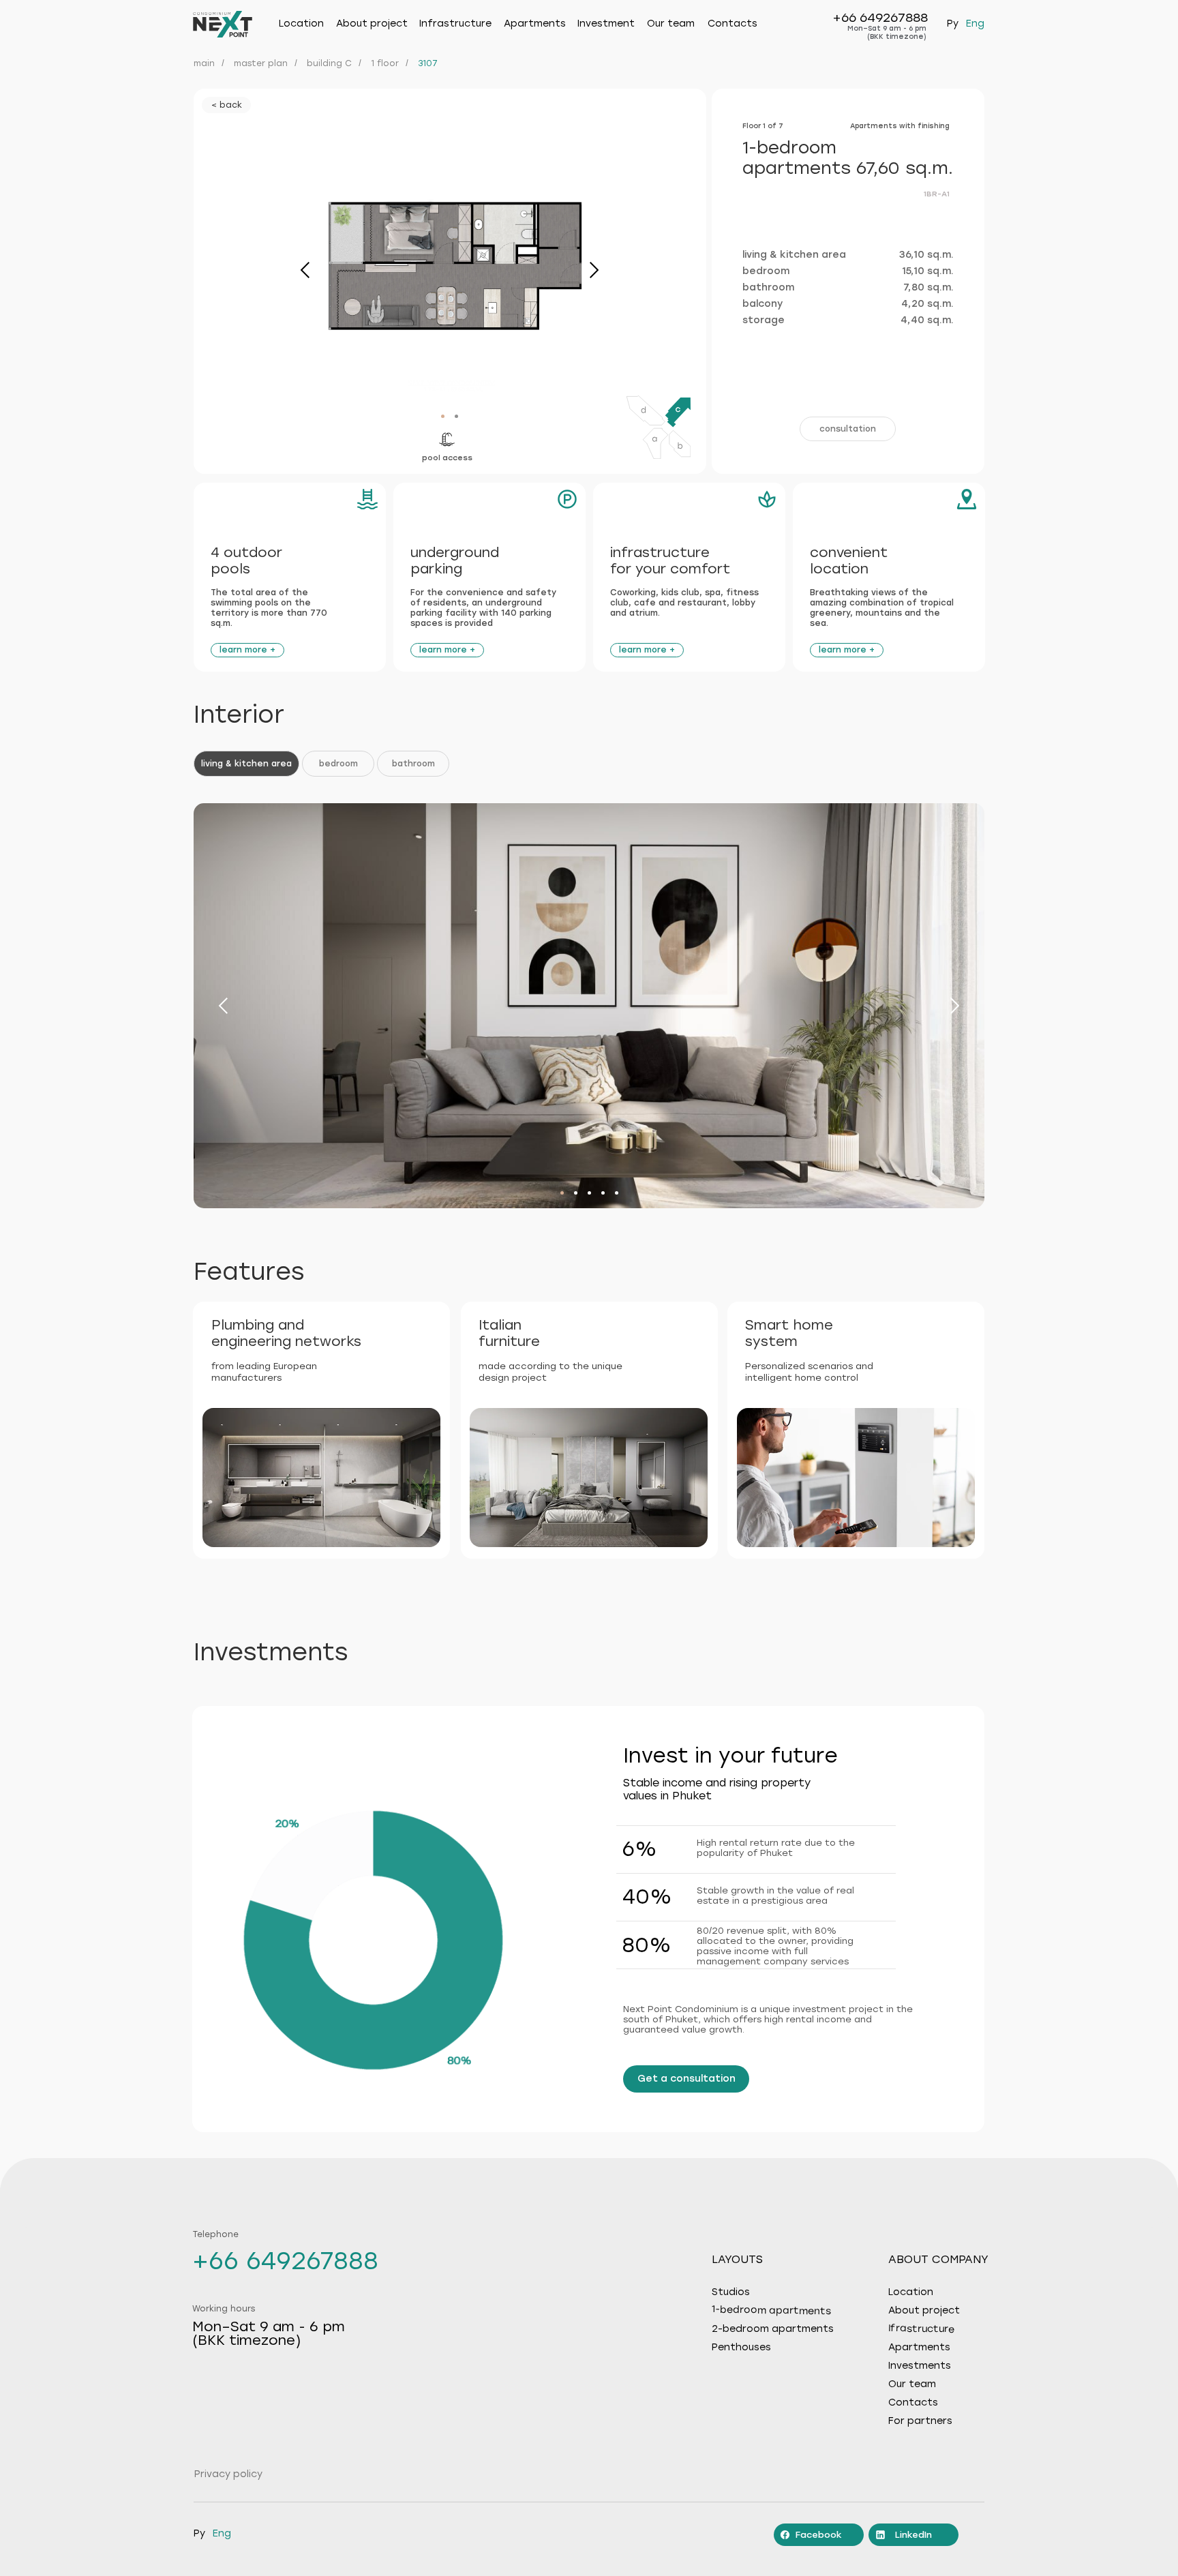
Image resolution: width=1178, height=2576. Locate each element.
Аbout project (372, 24)
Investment (606, 24)
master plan (261, 63)
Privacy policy (228, 2474)
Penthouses (741, 2348)
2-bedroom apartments (773, 2329)
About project (924, 2311)
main (204, 63)
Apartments (535, 24)
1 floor (385, 63)
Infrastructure (455, 24)
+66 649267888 (880, 18)
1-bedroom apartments (771, 2310)
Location (301, 24)
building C (329, 63)
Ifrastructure (921, 2329)
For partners (920, 2421)
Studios (731, 2292)
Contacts (733, 24)
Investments (920, 2366)
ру (953, 24)
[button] (848, 429)
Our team (671, 24)
